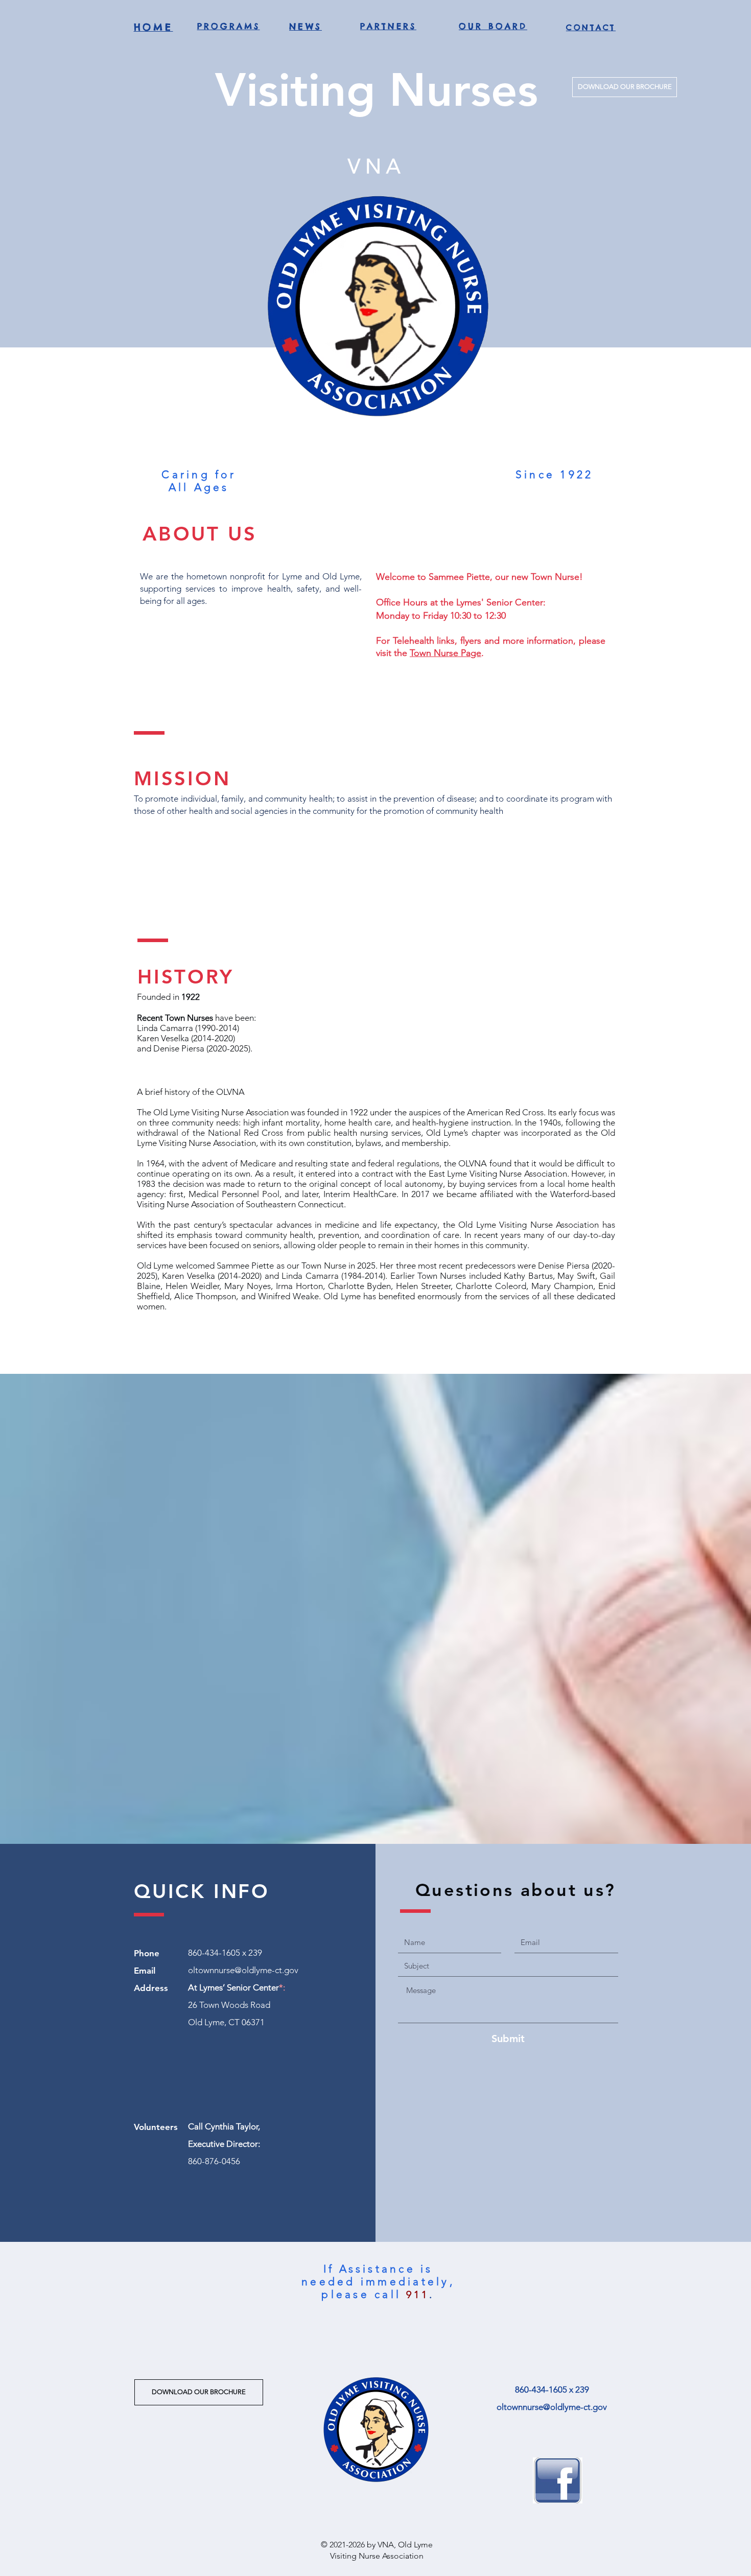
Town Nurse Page (445, 653)
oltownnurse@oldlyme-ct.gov (243, 1970)
